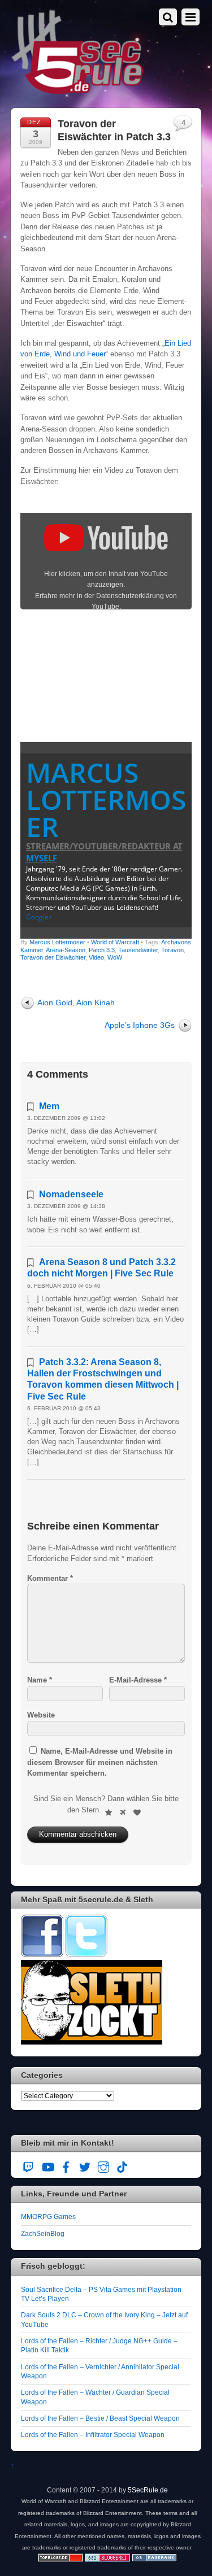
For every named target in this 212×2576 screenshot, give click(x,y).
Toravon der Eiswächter (53, 957)
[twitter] (85, 2165)
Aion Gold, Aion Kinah (76, 1002)
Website (41, 1715)
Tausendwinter (138, 950)
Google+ (39, 917)
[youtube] (47, 2165)
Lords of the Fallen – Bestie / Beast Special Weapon (100, 2418)
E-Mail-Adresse (138, 1680)
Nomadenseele (71, 1194)
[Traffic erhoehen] (154, 2559)
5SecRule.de (148, 2490)
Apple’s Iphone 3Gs (140, 1025)
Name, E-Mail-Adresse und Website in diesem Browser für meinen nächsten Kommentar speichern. (100, 1762)
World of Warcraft (115, 942)
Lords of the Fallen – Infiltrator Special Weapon (93, 2435)
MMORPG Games (48, 2217)
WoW (115, 957)
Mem (49, 1106)
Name (40, 1680)
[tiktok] (122, 2165)
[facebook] (66, 2165)
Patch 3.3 (102, 950)
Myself (42, 858)
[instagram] (103, 2165)
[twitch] (29, 2165)
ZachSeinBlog (43, 2233)
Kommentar (50, 1578)
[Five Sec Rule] (78, 91)
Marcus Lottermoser (106, 799)
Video (96, 957)
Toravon (172, 950)
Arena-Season (66, 950)
